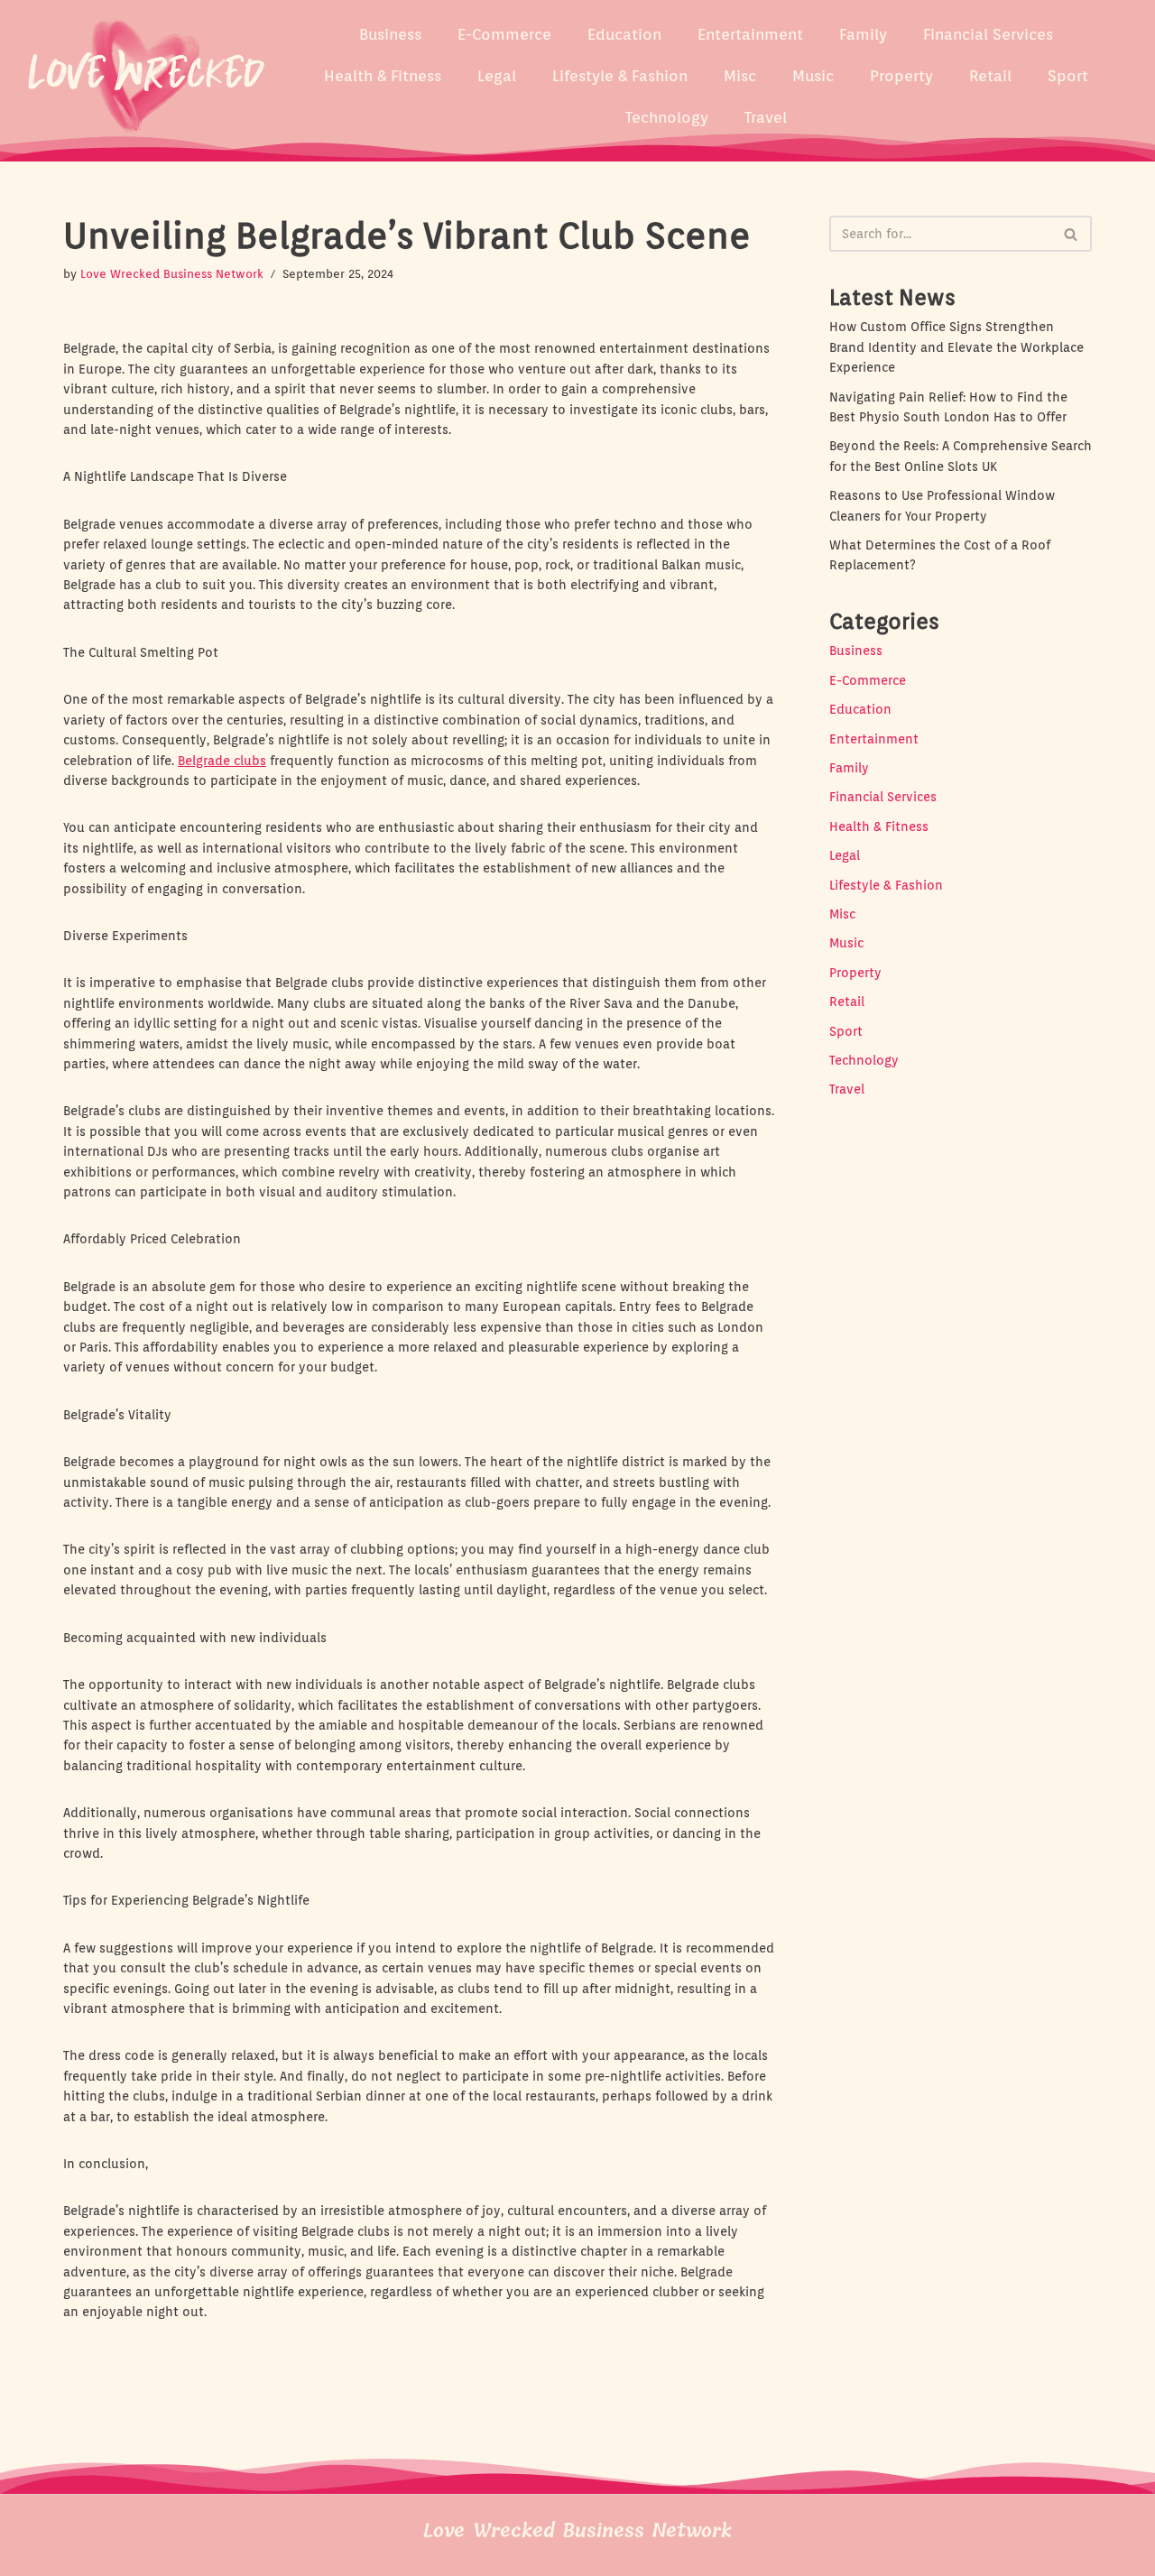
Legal (497, 76)
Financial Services (988, 34)
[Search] (1072, 234)
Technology (667, 117)
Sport (1068, 76)
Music (813, 76)
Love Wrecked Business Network (172, 274)
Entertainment (750, 34)
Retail (990, 76)
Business (390, 34)
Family (863, 34)
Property (901, 76)
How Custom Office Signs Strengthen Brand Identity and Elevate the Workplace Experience (956, 347)
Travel (766, 117)
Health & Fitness (383, 76)
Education (624, 34)
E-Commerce (504, 34)
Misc (740, 76)
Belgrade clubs (222, 761)
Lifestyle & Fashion (620, 76)
